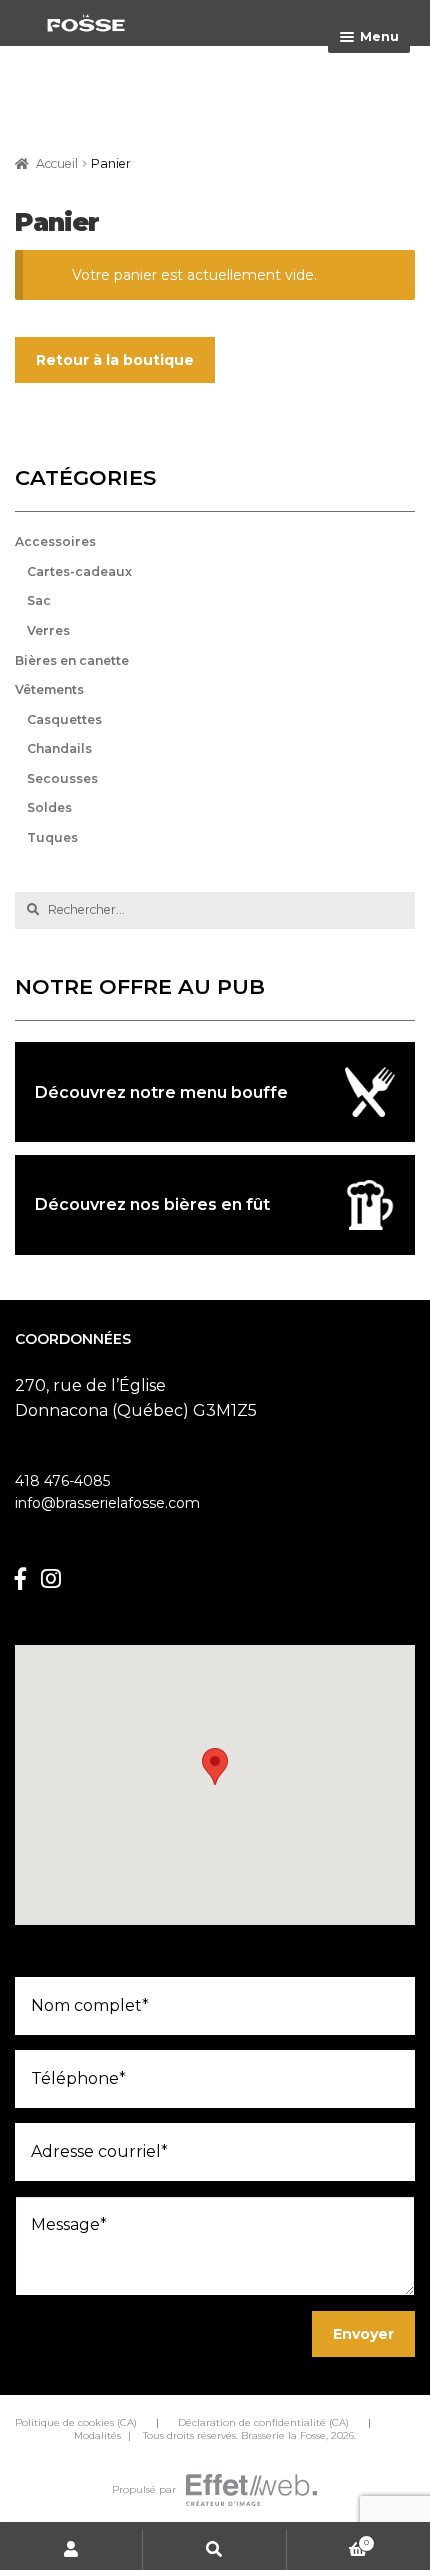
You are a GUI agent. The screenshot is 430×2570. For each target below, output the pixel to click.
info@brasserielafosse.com (107, 1503)
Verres (48, 630)
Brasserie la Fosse (283, 2435)
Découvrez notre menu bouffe (161, 1092)
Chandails (59, 748)
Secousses (62, 778)
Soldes (49, 807)
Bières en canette (72, 660)
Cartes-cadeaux (79, 571)
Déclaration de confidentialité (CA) (263, 2422)
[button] (215, 1766)
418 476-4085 (62, 1481)
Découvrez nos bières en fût (152, 1204)
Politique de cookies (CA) (76, 2422)
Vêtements (49, 689)
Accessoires (55, 541)
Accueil (57, 163)
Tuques (52, 837)
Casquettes (64, 719)
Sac (39, 600)
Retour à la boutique (115, 360)
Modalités (97, 2435)
